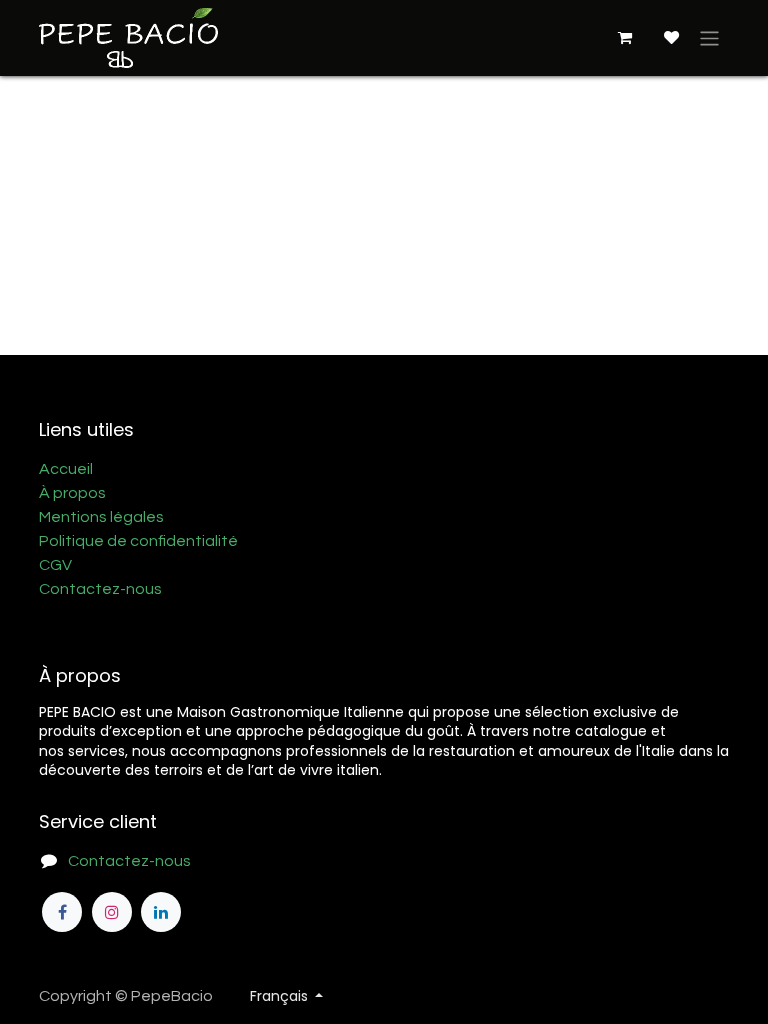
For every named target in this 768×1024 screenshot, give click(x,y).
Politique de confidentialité (138, 541)
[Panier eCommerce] (624, 38)
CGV (55, 565)
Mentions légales (101, 517)
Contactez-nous (100, 589)
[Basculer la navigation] (709, 37)
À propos (72, 493)
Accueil (66, 469)
